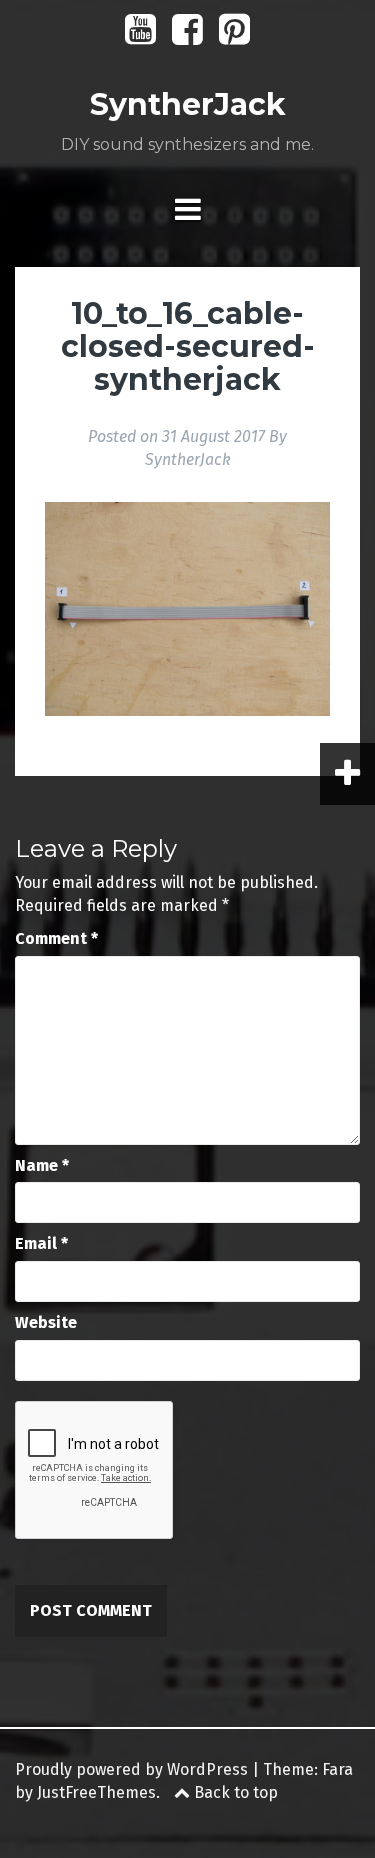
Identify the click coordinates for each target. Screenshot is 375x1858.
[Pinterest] (234, 36)
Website (46, 1322)
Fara (337, 1769)
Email (41, 1243)
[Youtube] (140, 36)
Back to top (234, 1792)
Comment (56, 938)
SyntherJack (188, 104)
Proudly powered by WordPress (131, 1769)
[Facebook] (187, 36)
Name (42, 1165)
